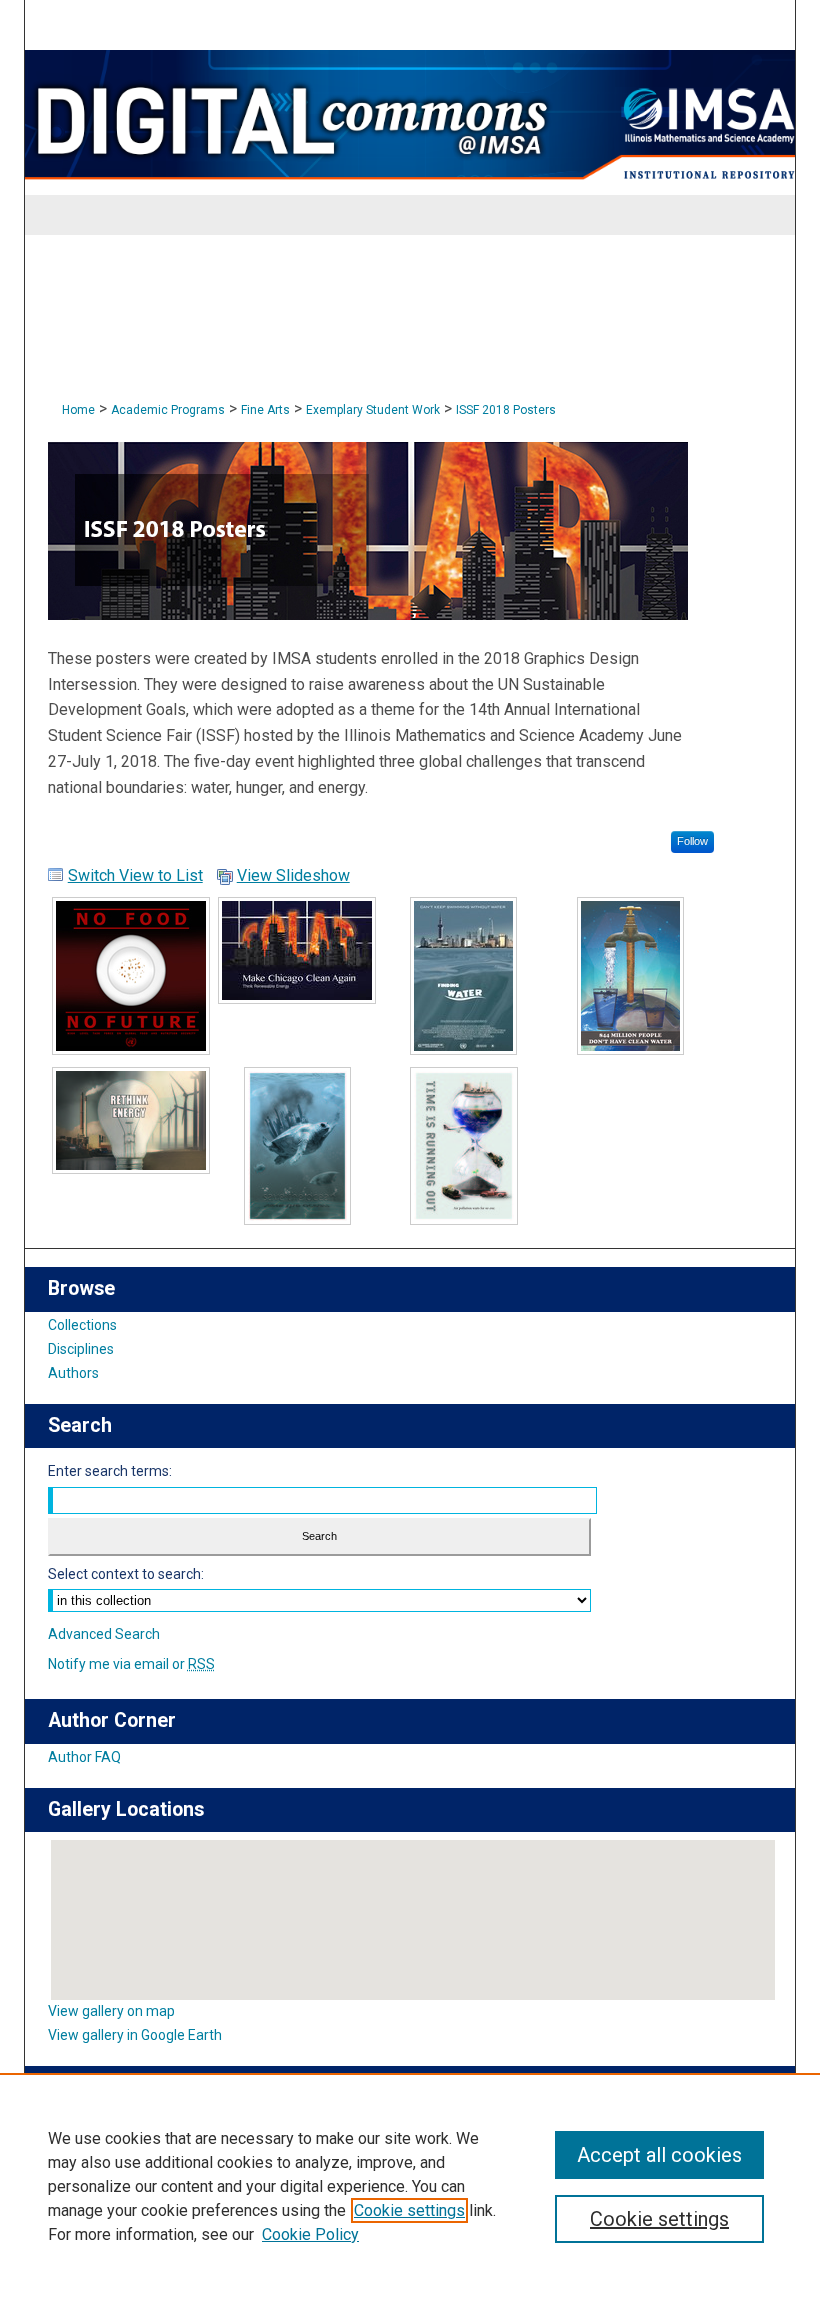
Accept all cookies (659, 2155)
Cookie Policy (310, 2234)
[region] (410, 2186)
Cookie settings (409, 2210)
